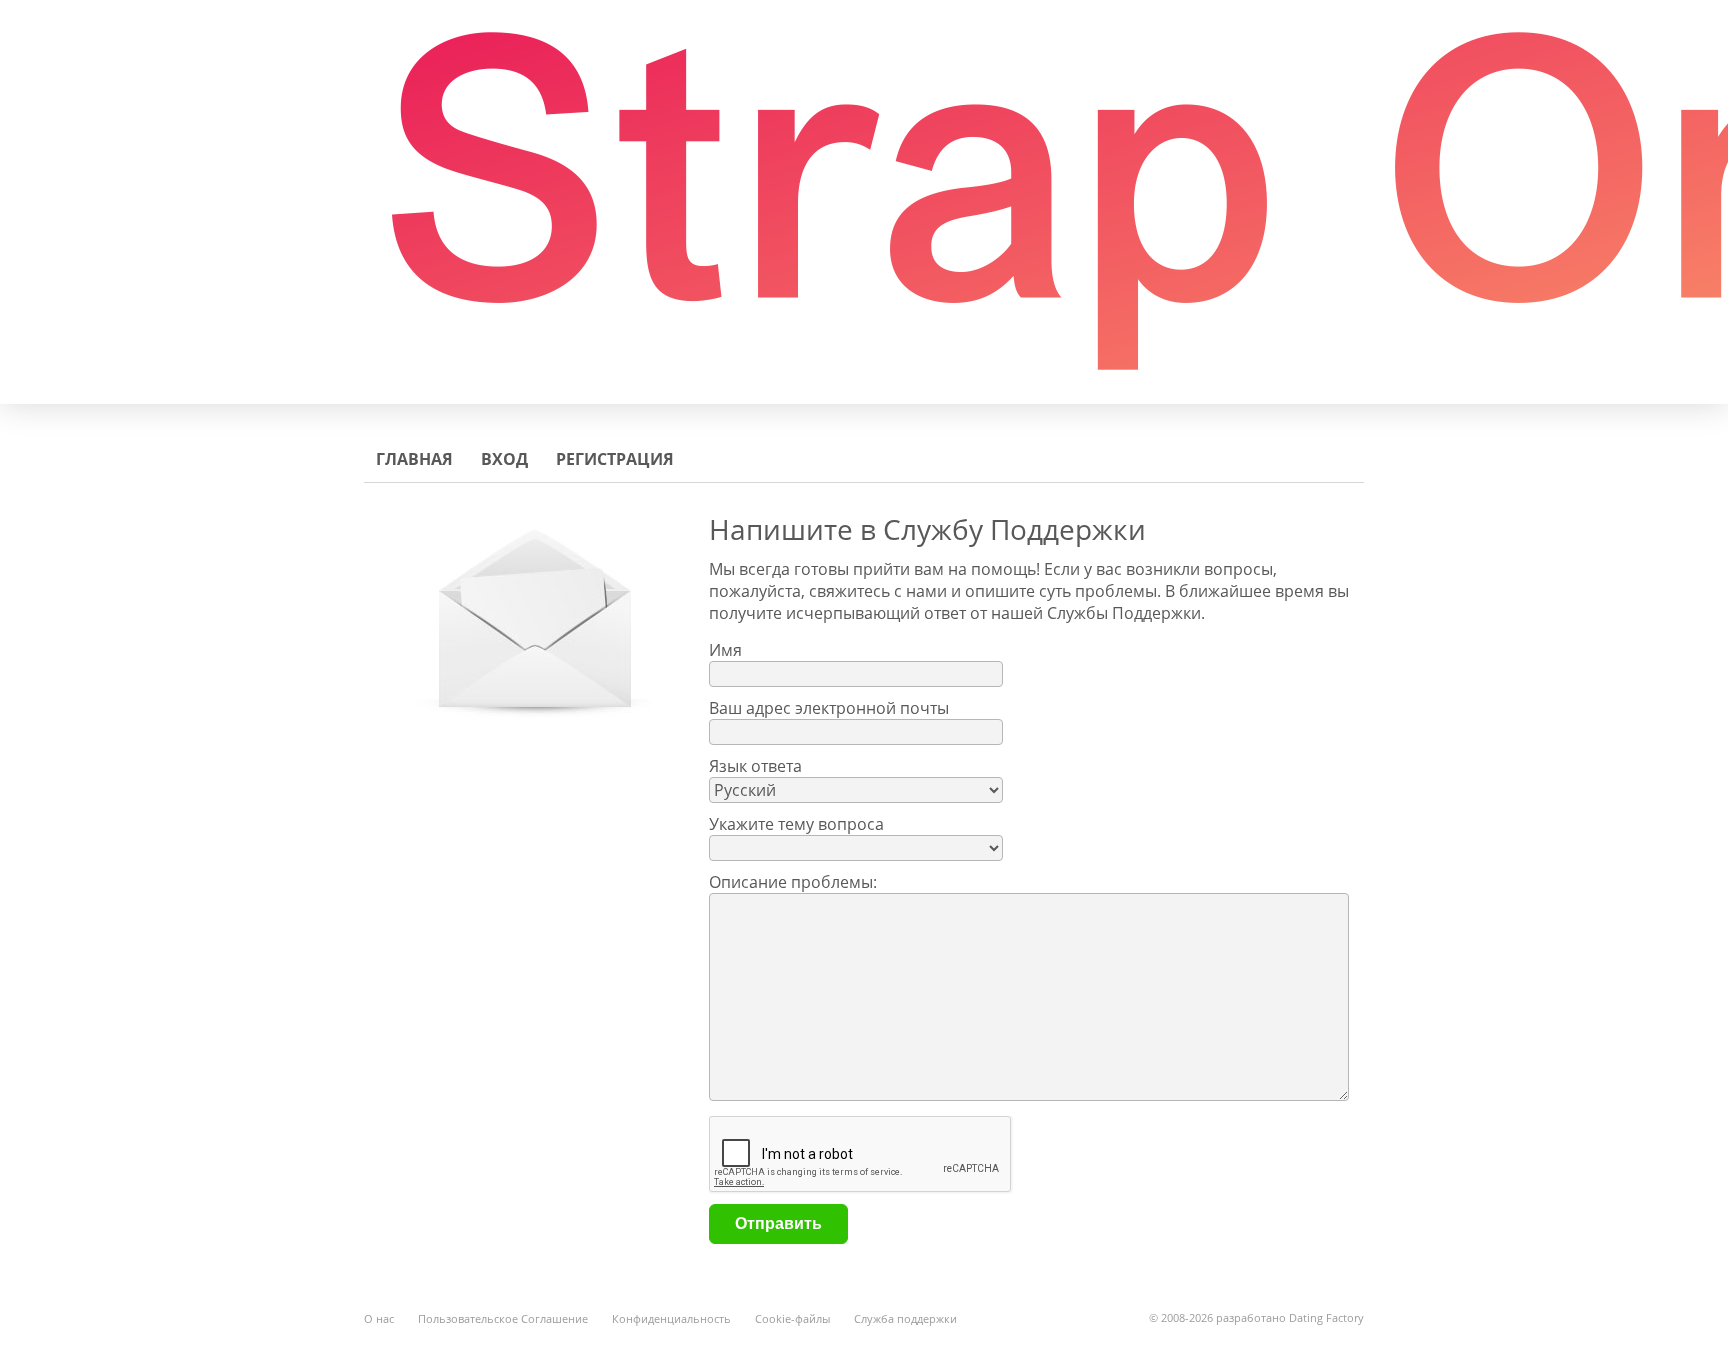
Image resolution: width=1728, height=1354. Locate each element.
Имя (725, 650)
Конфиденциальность (671, 1318)
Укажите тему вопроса (796, 824)
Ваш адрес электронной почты (829, 708)
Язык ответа (755, 766)
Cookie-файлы (792, 1318)
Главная (414, 459)
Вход (504, 459)
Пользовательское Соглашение (503, 1318)
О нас (379, 1318)
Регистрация (615, 459)
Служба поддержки (905, 1318)
